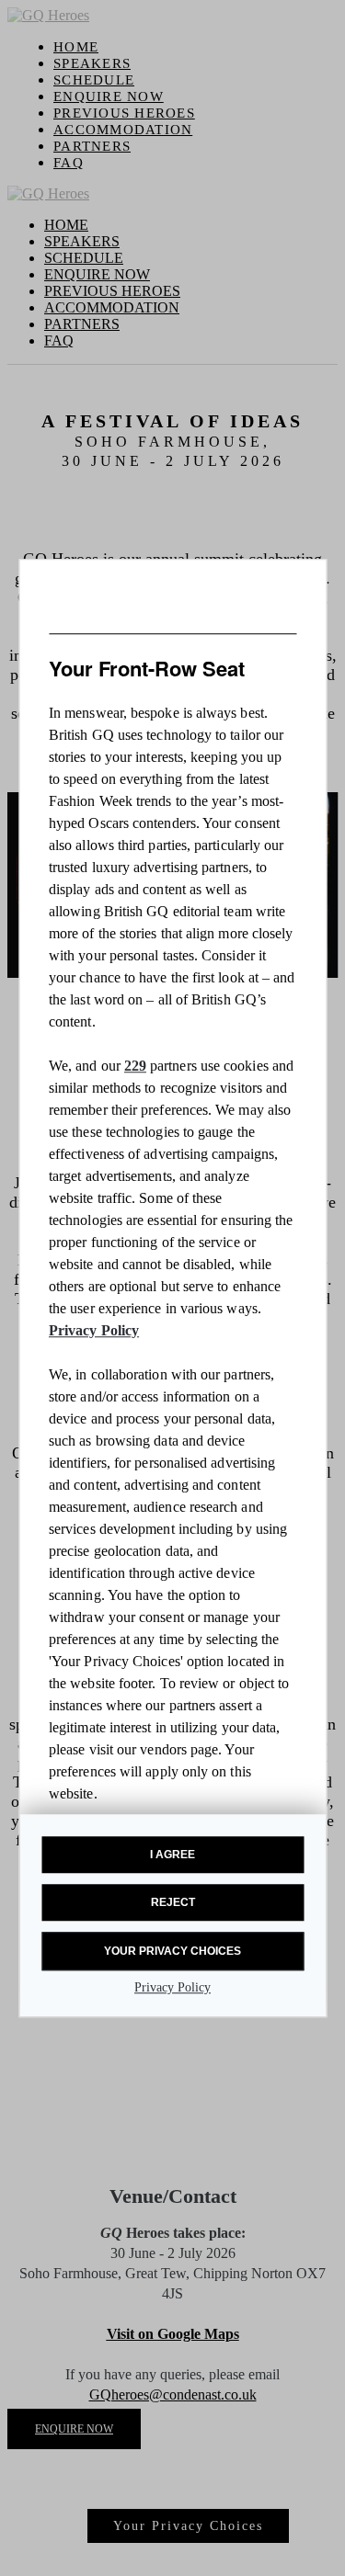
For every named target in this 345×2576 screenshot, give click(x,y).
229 (135, 1066)
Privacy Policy (94, 1330)
